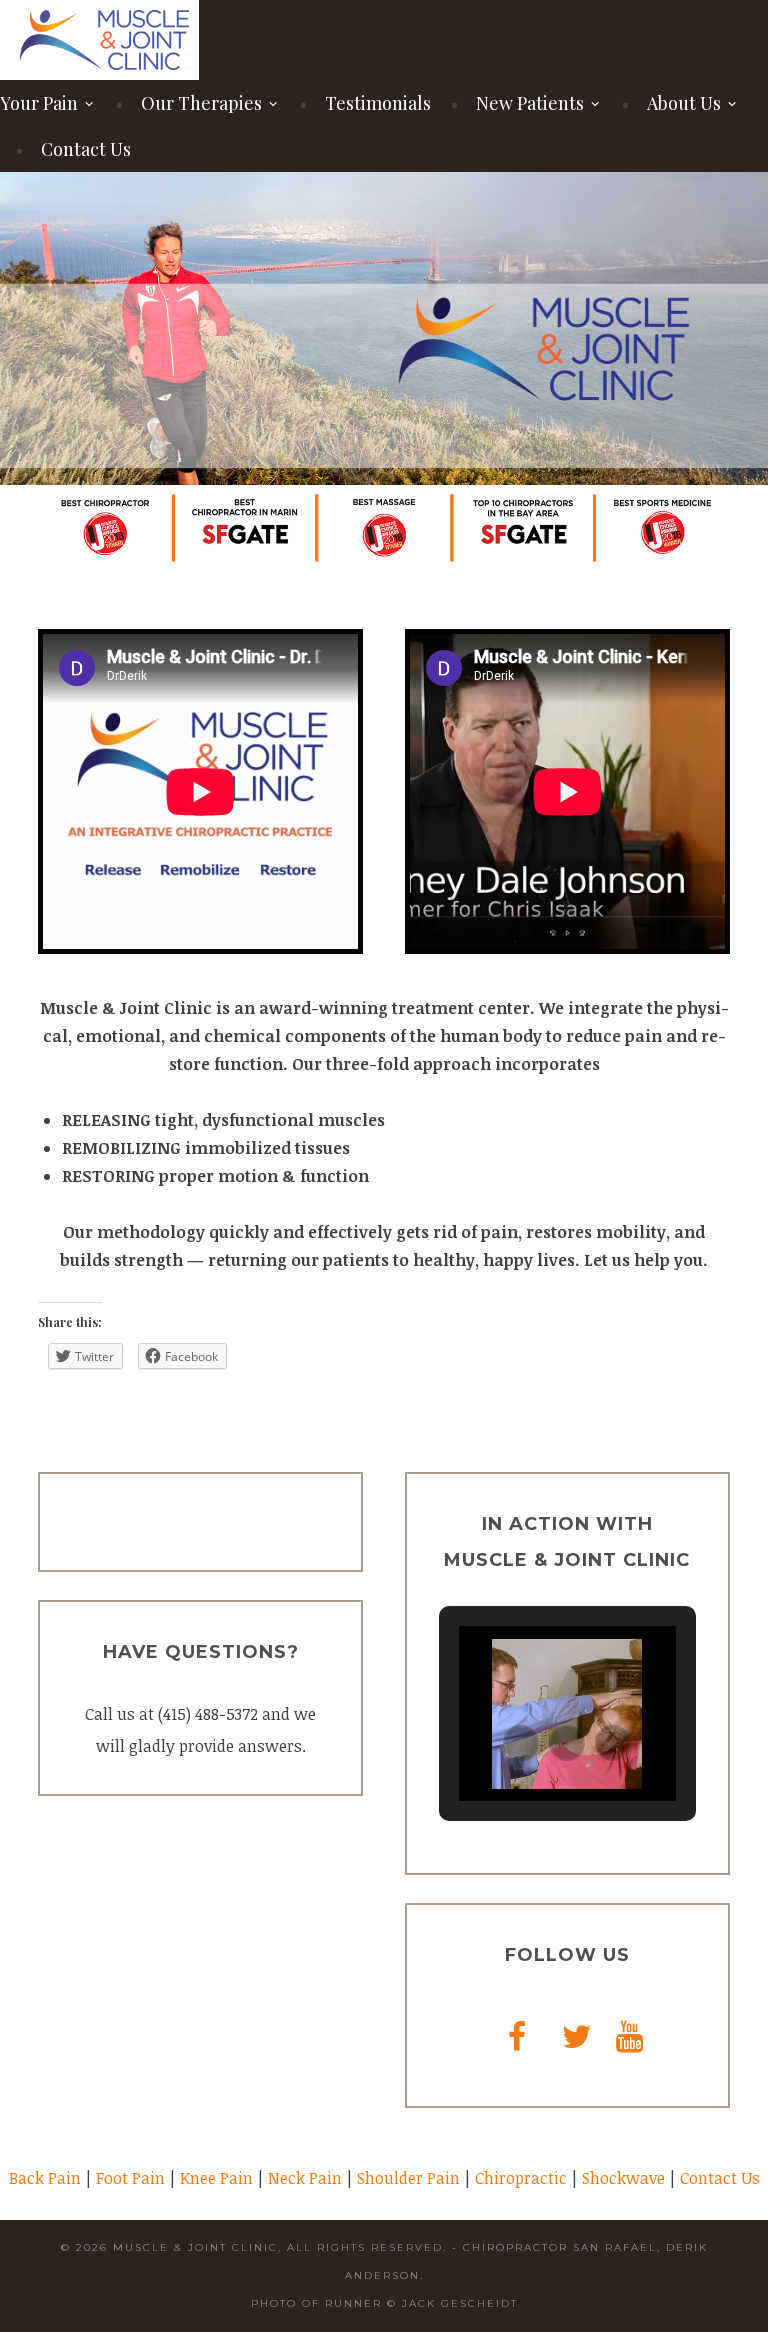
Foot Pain (130, 2178)
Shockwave (623, 2178)
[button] (521, 1743)
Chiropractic (521, 2178)
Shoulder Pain (408, 2178)
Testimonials (378, 103)
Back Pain (45, 2178)
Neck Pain (305, 2178)
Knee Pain (216, 2178)
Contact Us (86, 149)
